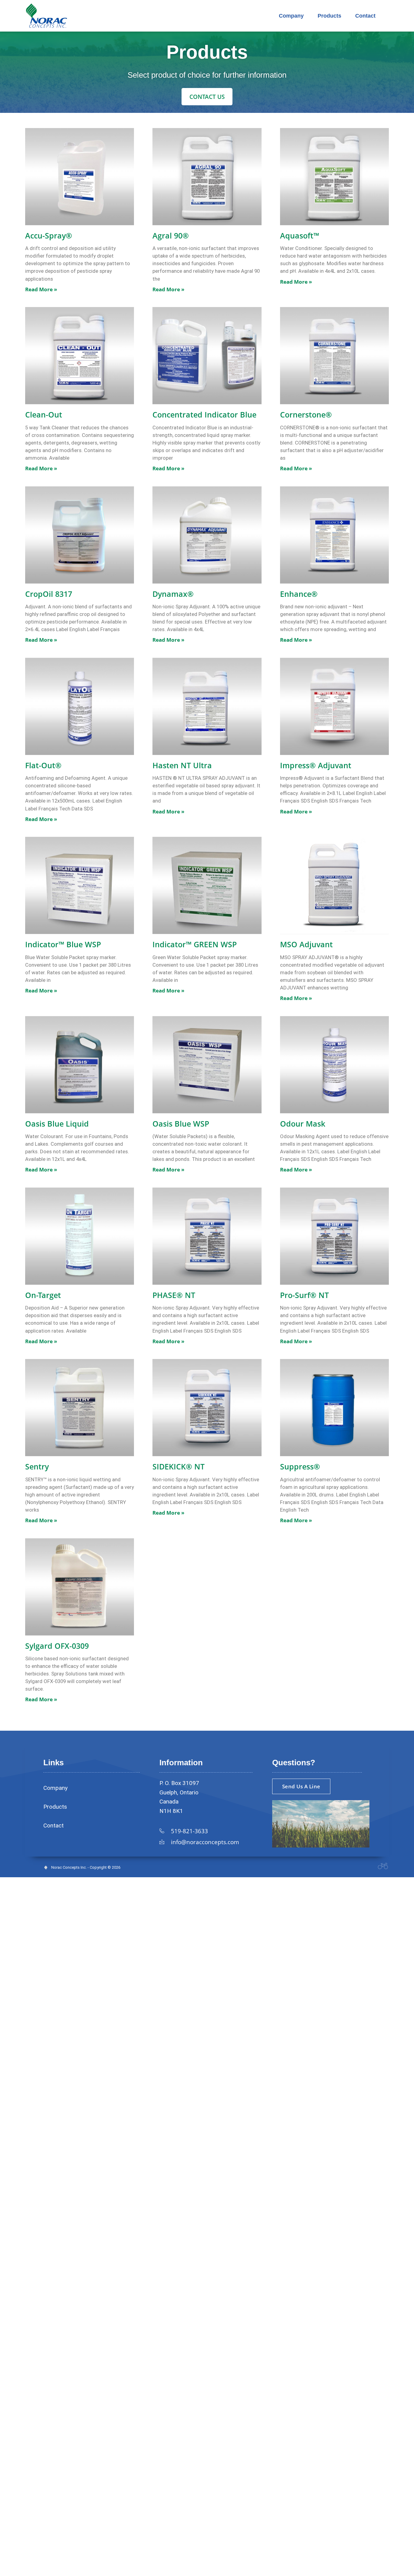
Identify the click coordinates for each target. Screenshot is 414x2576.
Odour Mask (303, 1124)
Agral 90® (171, 235)
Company (291, 16)
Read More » (41, 289)
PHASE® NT (174, 1295)
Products (329, 16)
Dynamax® (173, 594)
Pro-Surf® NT (304, 1295)
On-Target (43, 1295)
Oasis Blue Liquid (57, 1124)
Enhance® (299, 594)
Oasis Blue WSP (181, 1124)
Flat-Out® (43, 765)
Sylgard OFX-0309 (57, 1646)
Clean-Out (44, 414)
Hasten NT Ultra (182, 765)
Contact (365, 16)
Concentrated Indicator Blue (204, 414)
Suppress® (300, 1466)
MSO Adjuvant (306, 944)
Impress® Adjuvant (316, 765)
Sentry (37, 1466)
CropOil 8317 (49, 594)
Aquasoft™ (300, 235)
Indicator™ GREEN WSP (195, 944)
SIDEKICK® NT (179, 1466)
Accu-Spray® (49, 235)
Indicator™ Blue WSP (63, 944)
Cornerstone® (306, 414)
